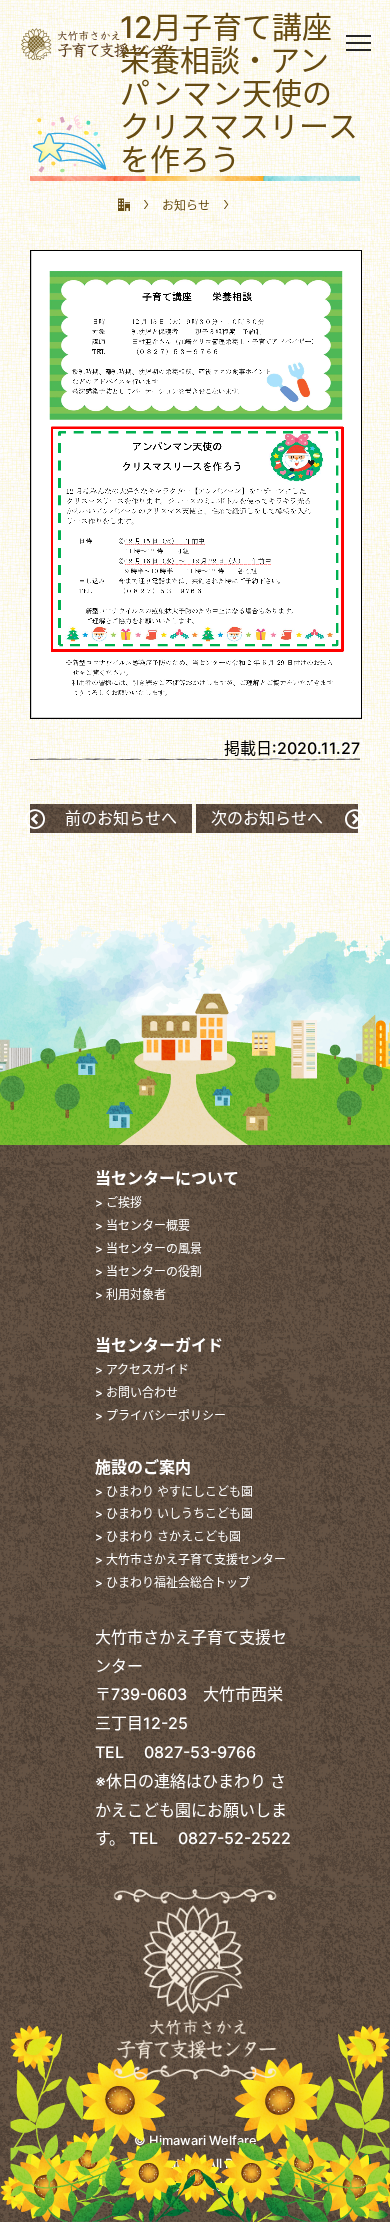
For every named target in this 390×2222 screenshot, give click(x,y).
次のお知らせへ (267, 818)
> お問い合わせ (136, 1392)
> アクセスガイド (142, 1369)
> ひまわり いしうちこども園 (174, 1513)
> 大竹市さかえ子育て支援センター (190, 1559)
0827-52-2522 (226, 1838)
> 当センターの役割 (148, 1271)
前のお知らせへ (121, 818)
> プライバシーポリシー (160, 1415)
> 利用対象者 (130, 1294)
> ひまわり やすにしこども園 (174, 1491)
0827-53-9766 (192, 1752)
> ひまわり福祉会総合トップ (172, 1582)
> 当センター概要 (142, 1225)
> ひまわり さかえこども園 (168, 1536)
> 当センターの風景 (148, 1248)
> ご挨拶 (118, 1202)
